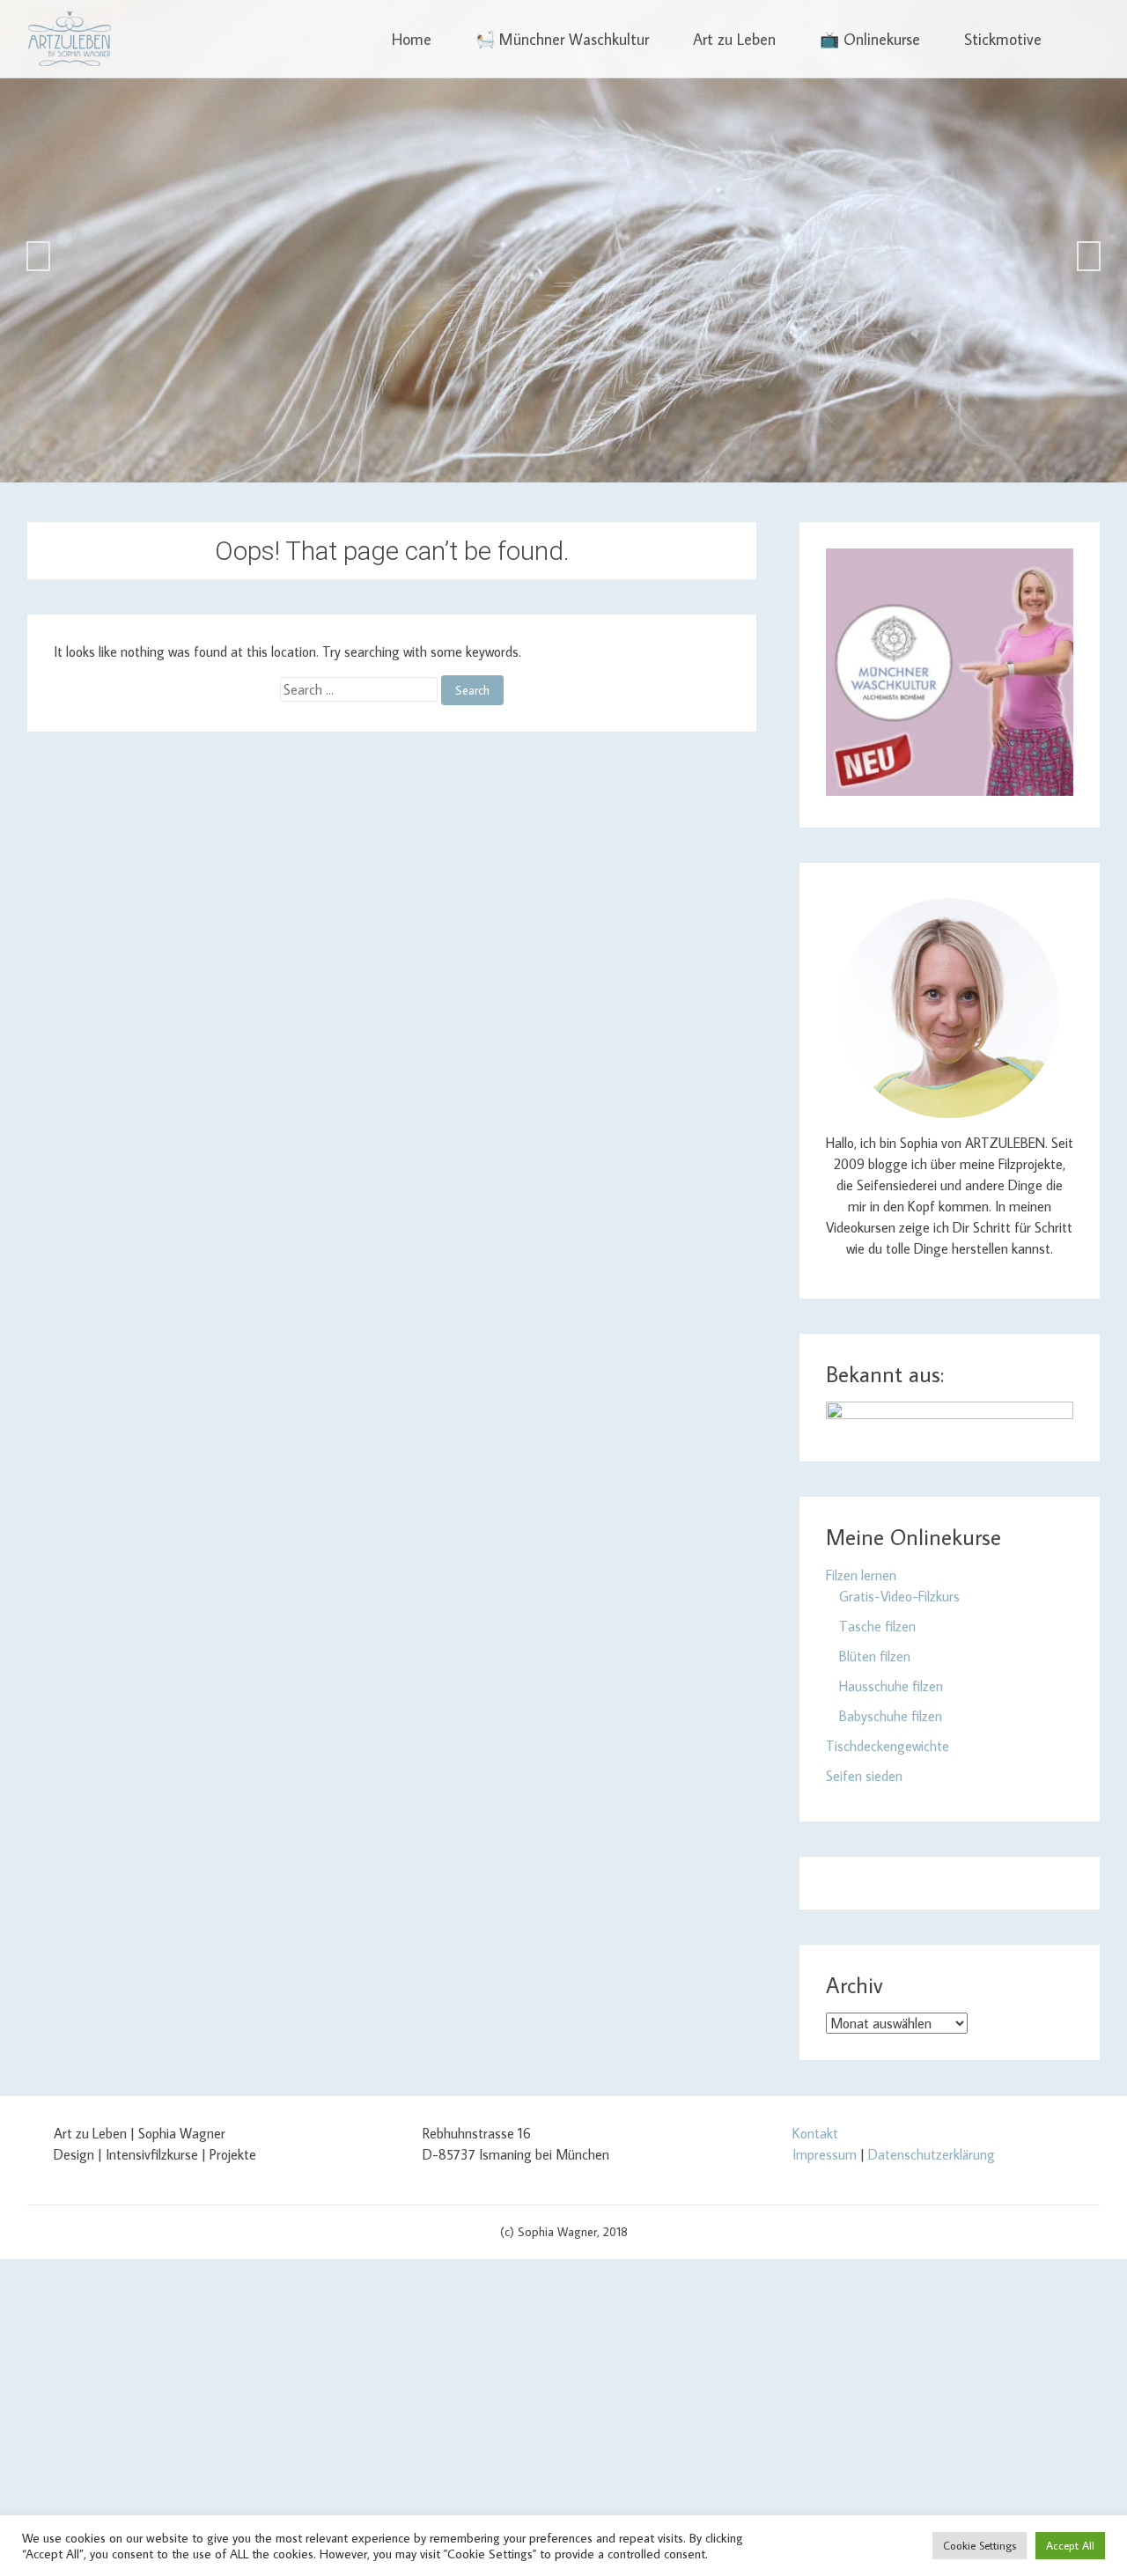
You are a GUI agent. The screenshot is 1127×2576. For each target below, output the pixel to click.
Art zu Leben (734, 39)
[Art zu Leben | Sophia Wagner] (69, 39)
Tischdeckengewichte (888, 1746)
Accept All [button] (1070, 2545)
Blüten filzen (875, 1656)
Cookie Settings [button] (980, 2545)
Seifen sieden (864, 1776)
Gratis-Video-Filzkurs (899, 1596)
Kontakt (815, 2133)
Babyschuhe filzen (891, 1716)
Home (412, 39)
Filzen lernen (861, 1575)
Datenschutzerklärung (932, 2154)
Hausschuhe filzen (891, 1686)
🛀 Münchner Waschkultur (562, 39)
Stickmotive (1003, 39)
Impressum (825, 2154)
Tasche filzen (877, 1626)
